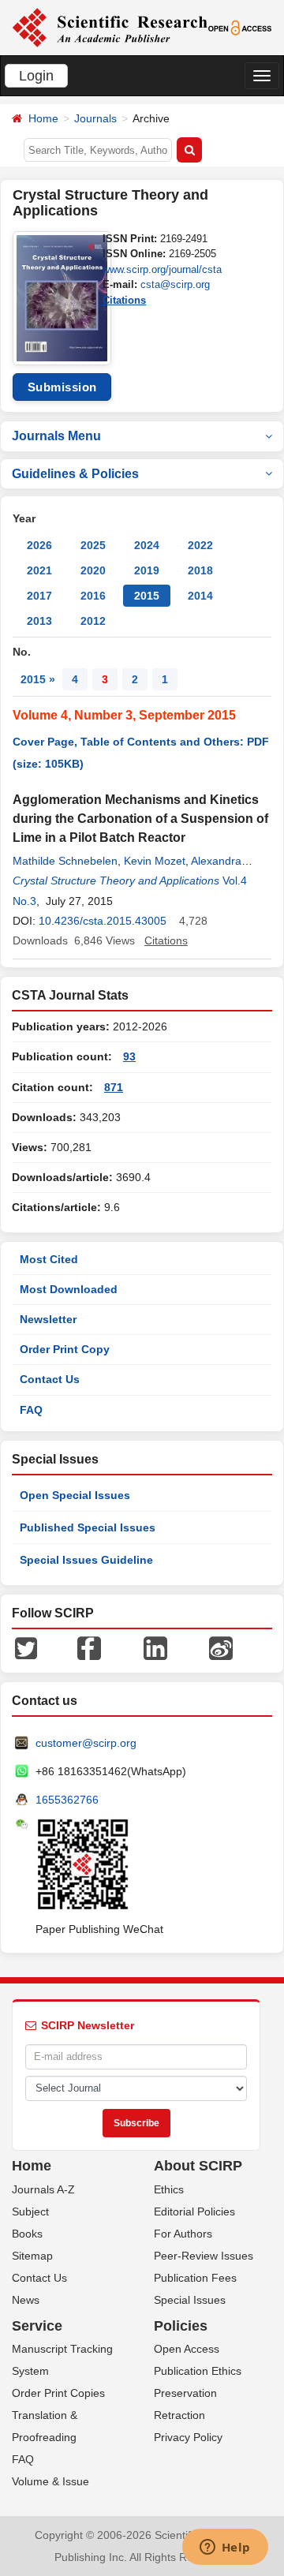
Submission (62, 387)
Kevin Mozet (155, 861)
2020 (93, 570)
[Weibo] (221, 1647)
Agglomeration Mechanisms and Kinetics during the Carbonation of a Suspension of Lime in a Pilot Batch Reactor (140, 819)
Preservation (185, 2393)
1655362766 (67, 1800)
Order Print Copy (65, 1349)
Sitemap (32, 2256)
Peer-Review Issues (204, 2256)
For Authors (183, 2234)
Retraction (179, 2415)
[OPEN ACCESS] (240, 27)
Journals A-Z (43, 2189)
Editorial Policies (194, 2211)
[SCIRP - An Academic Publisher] (110, 27)
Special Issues (190, 2300)
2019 (147, 570)
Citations (124, 300)
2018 (200, 570)
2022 (200, 545)
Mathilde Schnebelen (65, 861)
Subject (30, 2211)
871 (114, 1087)
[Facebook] (89, 1647)
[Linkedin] (155, 1647)
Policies (181, 2326)
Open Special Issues (75, 1495)
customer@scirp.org (86, 1743)
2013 (39, 621)
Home (43, 118)
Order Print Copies (58, 2393)
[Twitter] (26, 1647)
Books (27, 2234)
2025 (93, 545)
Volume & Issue (50, 2481)
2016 (93, 596)
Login (36, 76)
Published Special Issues (88, 1527)
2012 (93, 621)
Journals (95, 118)
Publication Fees (195, 2278)
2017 (39, 596)
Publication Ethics (198, 2371)
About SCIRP (198, 2166)
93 (129, 1056)
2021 (39, 570)
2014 (200, 596)
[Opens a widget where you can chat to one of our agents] (225, 2548)
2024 (147, 545)
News (26, 2300)
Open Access (187, 2349)
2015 (147, 596)
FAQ (31, 1410)
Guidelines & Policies (75, 474)
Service (37, 2326)
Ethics (169, 2189)
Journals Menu (56, 436)
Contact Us (50, 1379)
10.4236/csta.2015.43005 (103, 921)
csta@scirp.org (175, 284)
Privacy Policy (188, 2437)
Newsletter (48, 1319)
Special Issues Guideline (86, 1560)
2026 (39, 545)
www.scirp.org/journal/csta (162, 269)
